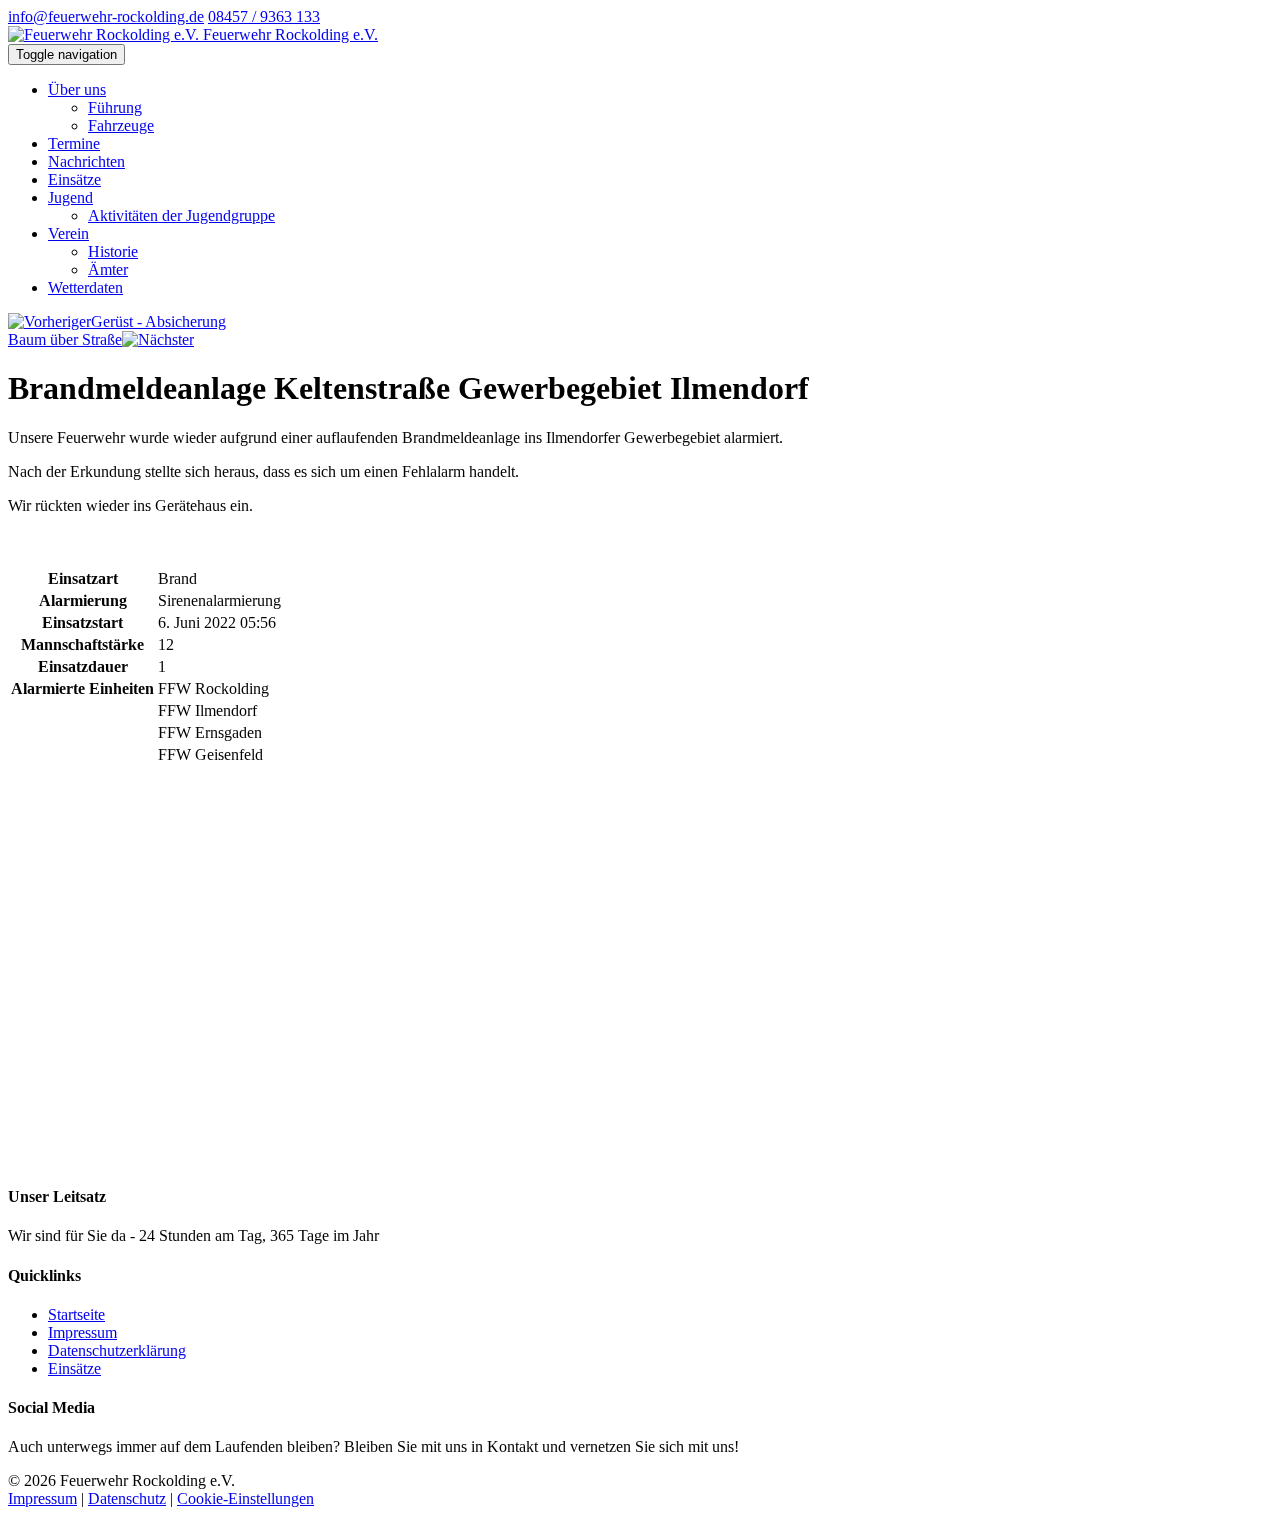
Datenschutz (127, 1498)
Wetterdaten (85, 287)
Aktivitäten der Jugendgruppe (181, 215)
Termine (74, 143)
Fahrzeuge (121, 125)
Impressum (82, 1332)
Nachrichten (86, 161)
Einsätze (74, 179)
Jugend (70, 197)
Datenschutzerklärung (117, 1350)
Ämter (108, 269)
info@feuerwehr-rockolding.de (106, 16)
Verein (68, 233)
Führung (115, 107)
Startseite (76, 1314)
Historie (113, 251)
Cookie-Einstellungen (245, 1498)
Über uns (77, 89)
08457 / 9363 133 (264, 16)
